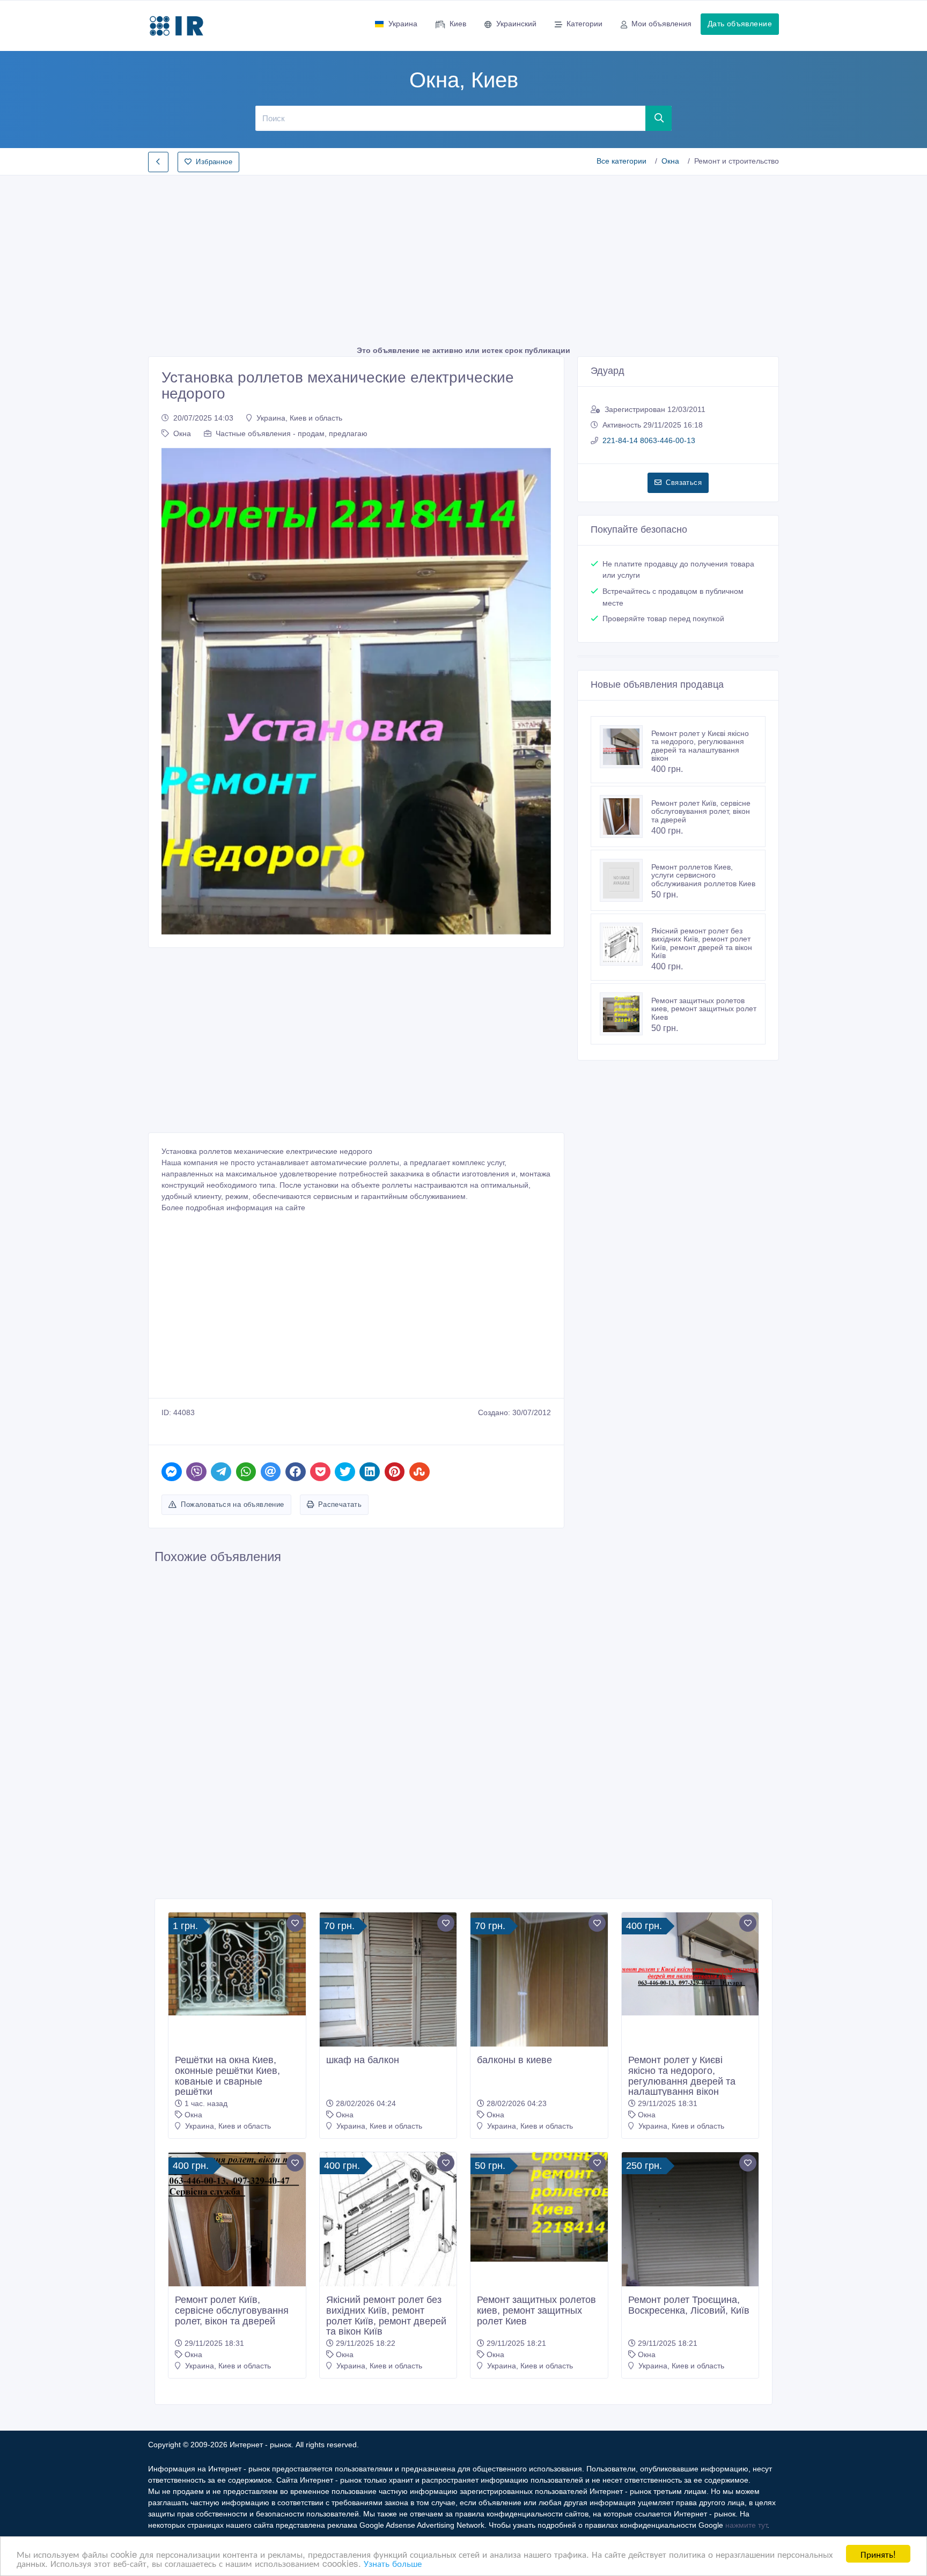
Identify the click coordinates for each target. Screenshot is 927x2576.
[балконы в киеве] (539, 2004)
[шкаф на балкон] (388, 1998)
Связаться (684, 483)
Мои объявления (661, 24)
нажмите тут (746, 2525)
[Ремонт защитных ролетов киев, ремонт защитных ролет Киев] (626, 1014)
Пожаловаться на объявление (232, 1504)
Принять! (878, 2554)
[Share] (172, 1472)
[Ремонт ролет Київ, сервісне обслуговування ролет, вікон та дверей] (626, 816)
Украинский (516, 24)
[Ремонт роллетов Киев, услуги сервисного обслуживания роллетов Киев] (626, 880)
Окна (670, 161)
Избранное (214, 162)
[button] (175, 691)
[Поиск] (659, 118)
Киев (458, 24)
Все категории (621, 161)
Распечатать (340, 1504)
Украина (403, 24)
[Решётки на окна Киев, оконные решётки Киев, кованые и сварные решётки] (237, 1964)
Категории (584, 24)
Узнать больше (393, 2563)
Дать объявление (740, 24)
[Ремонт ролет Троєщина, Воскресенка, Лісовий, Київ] (690, 2244)
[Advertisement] (464, 257)
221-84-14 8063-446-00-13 (649, 440)
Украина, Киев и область (299, 418)
